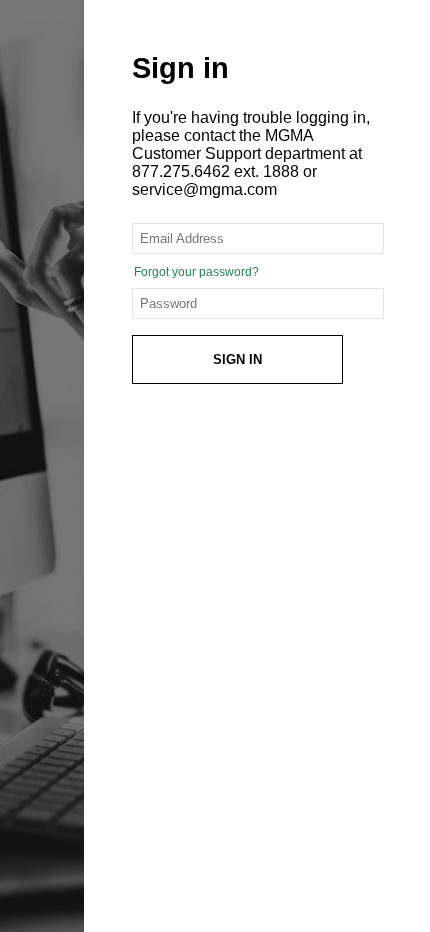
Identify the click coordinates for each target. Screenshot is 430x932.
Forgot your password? (196, 272)
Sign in (237, 359)
